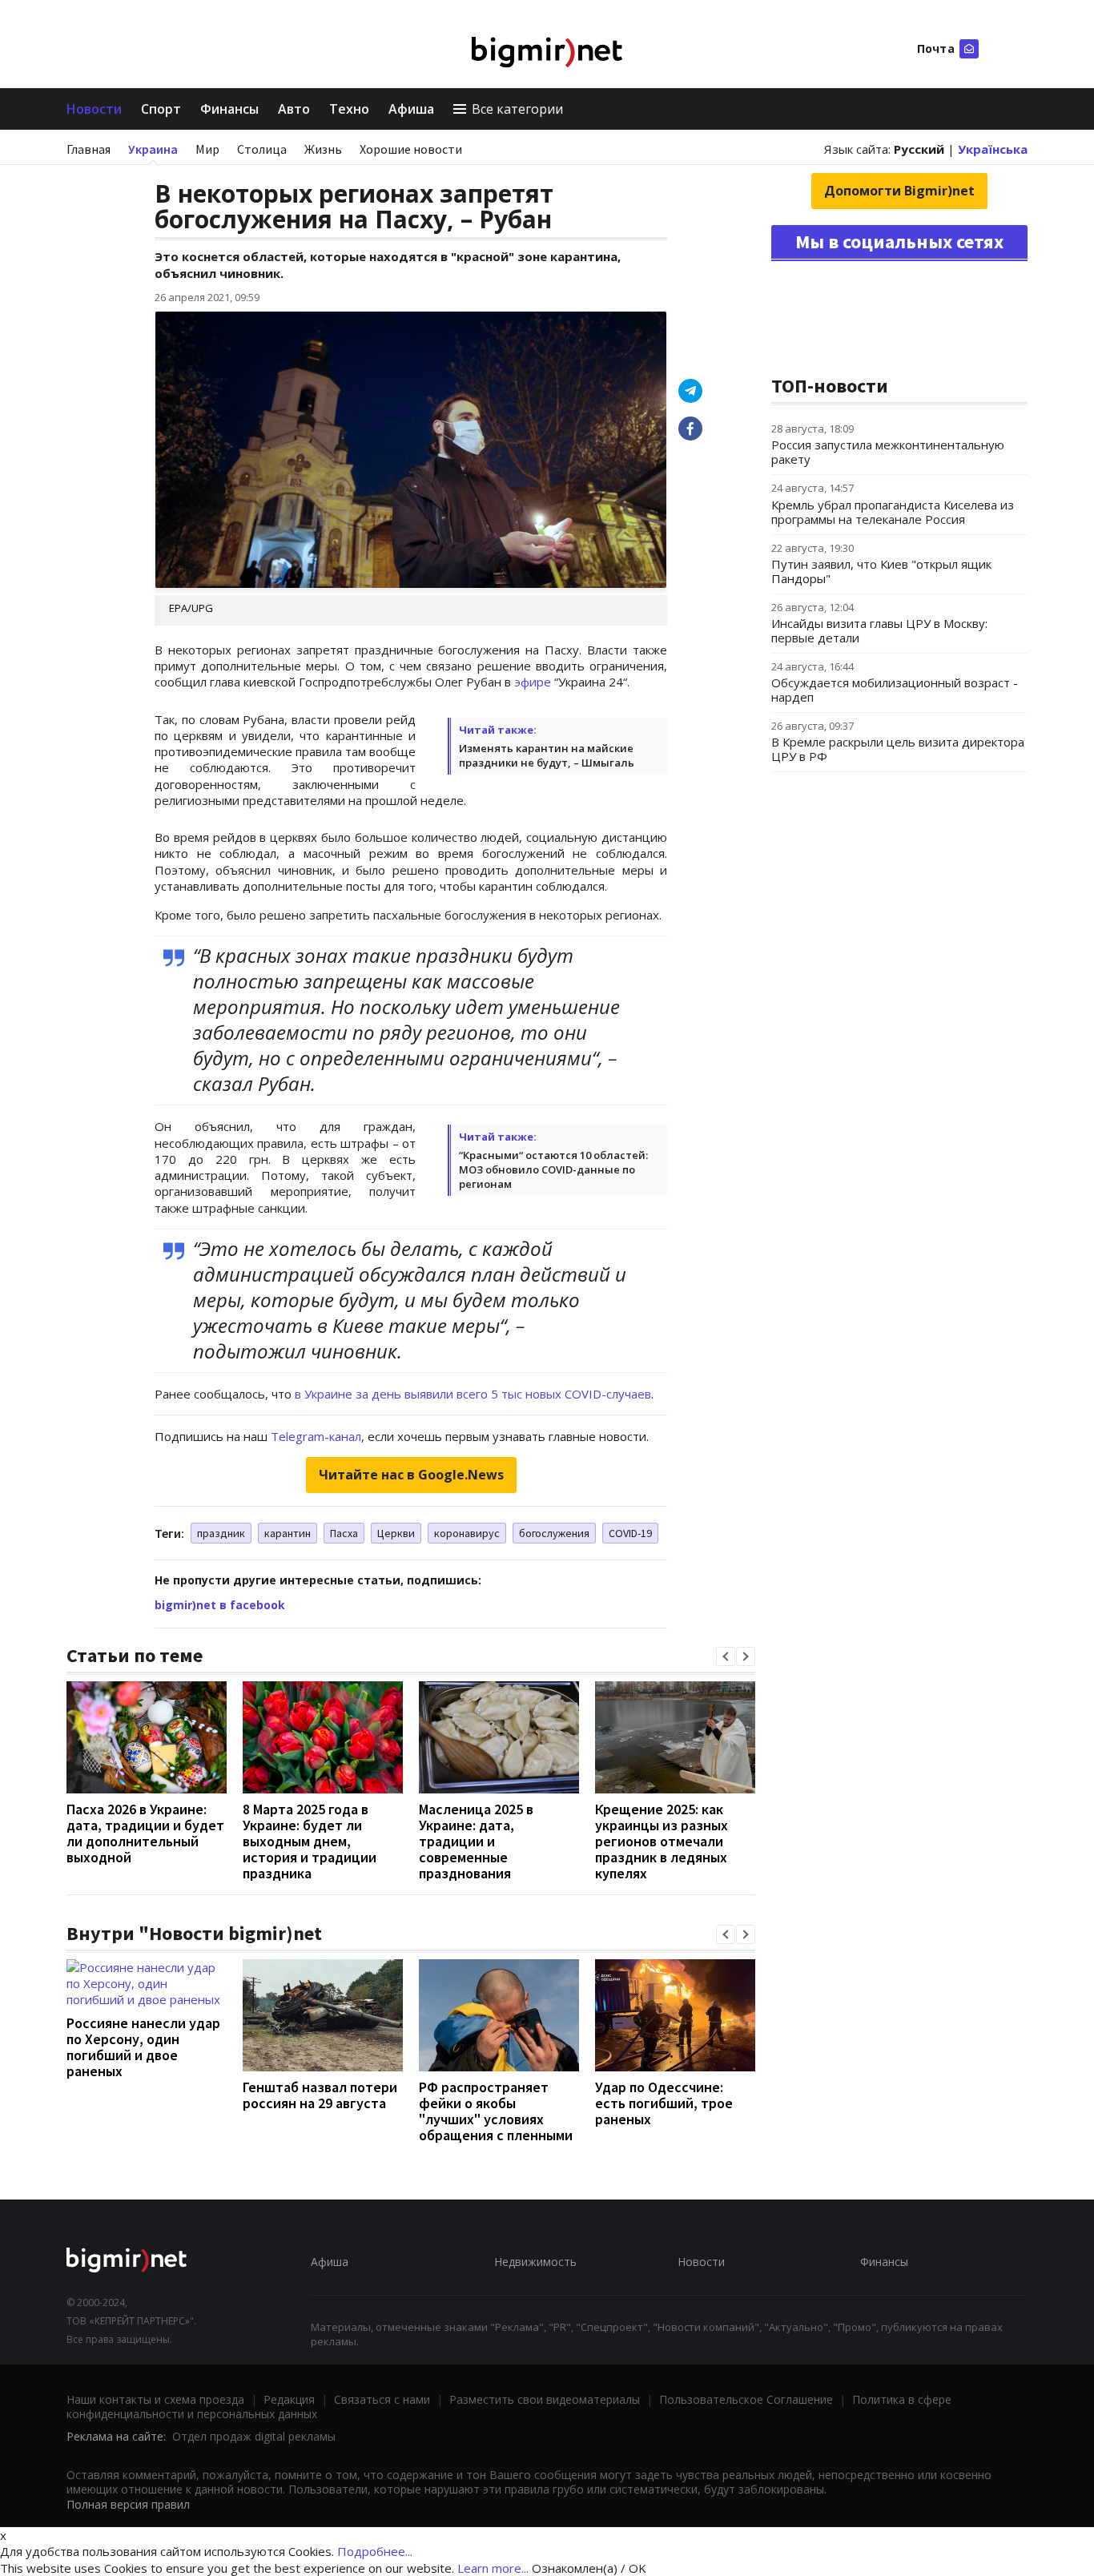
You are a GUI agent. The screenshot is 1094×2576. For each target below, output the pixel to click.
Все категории (517, 109)
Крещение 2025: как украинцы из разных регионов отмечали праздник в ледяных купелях (662, 1841)
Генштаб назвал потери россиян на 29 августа (320, 2095)
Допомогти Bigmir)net (899, 191)
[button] (726, 1656)
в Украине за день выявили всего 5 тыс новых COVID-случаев (473, 1394)
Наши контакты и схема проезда (155, 2399)
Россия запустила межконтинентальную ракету (888, 452)
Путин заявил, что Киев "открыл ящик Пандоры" (881, 571)
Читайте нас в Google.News (411, 1475)
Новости (94, 109)
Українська (993, 149)
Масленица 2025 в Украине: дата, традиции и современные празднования (476, 1841)
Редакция (289, 2399)
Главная (88, 149)
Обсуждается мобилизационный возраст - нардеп (895, 690)
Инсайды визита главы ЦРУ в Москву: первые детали (879, 630)
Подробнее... (375, 2551)
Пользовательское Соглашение (746, 2399)
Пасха (344, 1533)
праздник (221, 1533)
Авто (294, 109)
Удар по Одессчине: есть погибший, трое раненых (664, 2103)
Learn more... (493, 2568)
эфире (534, 682)
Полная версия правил (128, 2504)
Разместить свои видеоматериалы (545, 2399)
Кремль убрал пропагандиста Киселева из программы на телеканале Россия (893, 512)
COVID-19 (630, 1533)
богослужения (554, 1533)
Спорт (161, 109)
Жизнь (323, 149)
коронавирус (467, 1533)
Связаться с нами (382, 2399)
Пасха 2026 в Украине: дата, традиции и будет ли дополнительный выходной (145, 1833)
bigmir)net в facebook (220, 1605)
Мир (207, 149)
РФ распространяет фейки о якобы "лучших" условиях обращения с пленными (496, 2111)
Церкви (396, 1533)
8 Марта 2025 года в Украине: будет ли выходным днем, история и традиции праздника (310, 1841)
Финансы (229, 109)
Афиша (411, 109)
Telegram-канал (314, 1436)
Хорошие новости (411, 149)
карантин (288, 1533)
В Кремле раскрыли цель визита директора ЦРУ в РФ (898, 749)
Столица (262, 149)
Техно (349, 109)
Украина (153, 149)
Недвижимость (535, 2262)
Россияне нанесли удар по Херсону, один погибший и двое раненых (143, 2047)
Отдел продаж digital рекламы (254, 2436)
